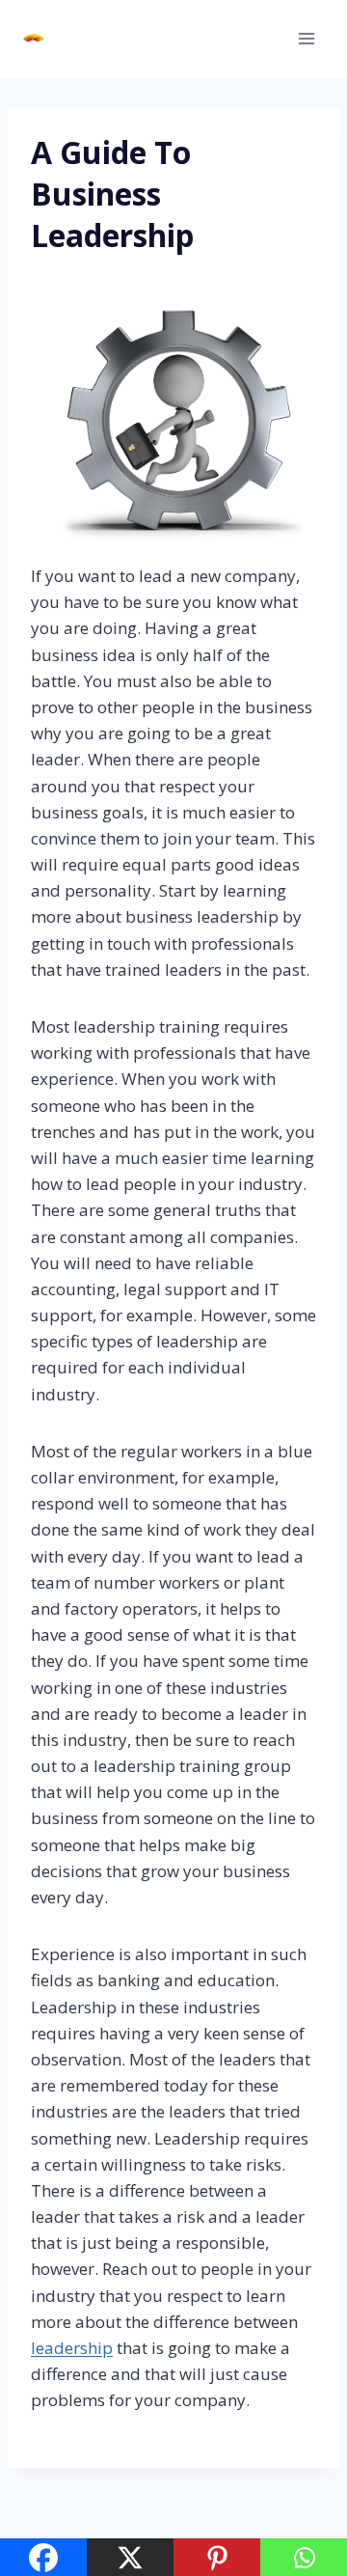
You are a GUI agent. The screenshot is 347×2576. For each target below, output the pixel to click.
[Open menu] (306, 38)
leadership (72, 2348)
